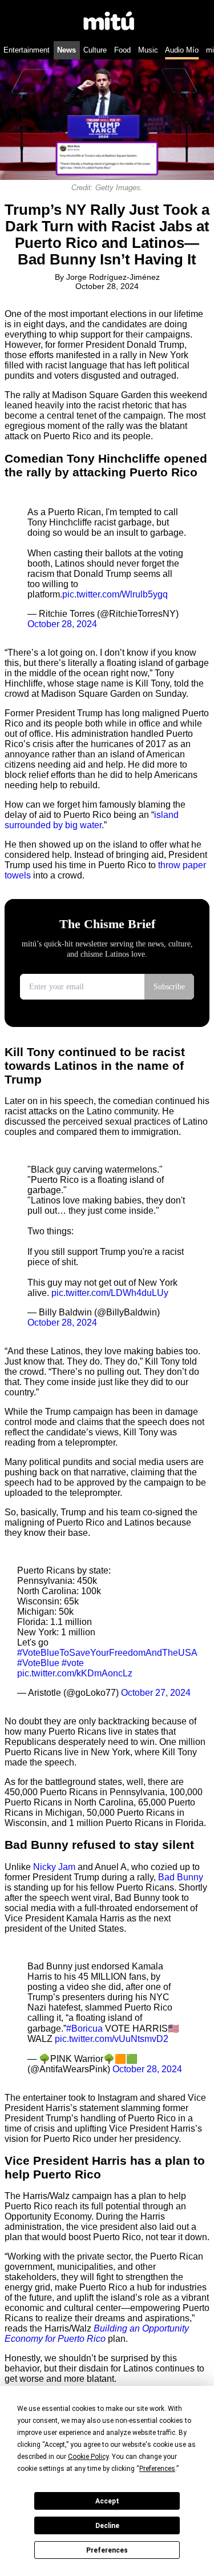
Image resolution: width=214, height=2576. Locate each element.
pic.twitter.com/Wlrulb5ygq (115, 594)
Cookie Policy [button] (88, 2457)
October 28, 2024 (62, 624)
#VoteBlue (38, 1663)
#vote (73, 1663)
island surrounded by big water (92, 820)
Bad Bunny (181, 1877)
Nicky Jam (54, 1867)
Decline (107, 2526)
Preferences (107, 2550)
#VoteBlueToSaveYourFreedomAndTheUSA (107, 1653)
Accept (107, 2501)
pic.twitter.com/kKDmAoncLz (75, 1673)
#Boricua (84, 2029)
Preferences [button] (157, 2469)
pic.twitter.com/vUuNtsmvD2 (112, 2039)
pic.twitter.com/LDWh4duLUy (110, 1293)
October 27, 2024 (156, 1693)
